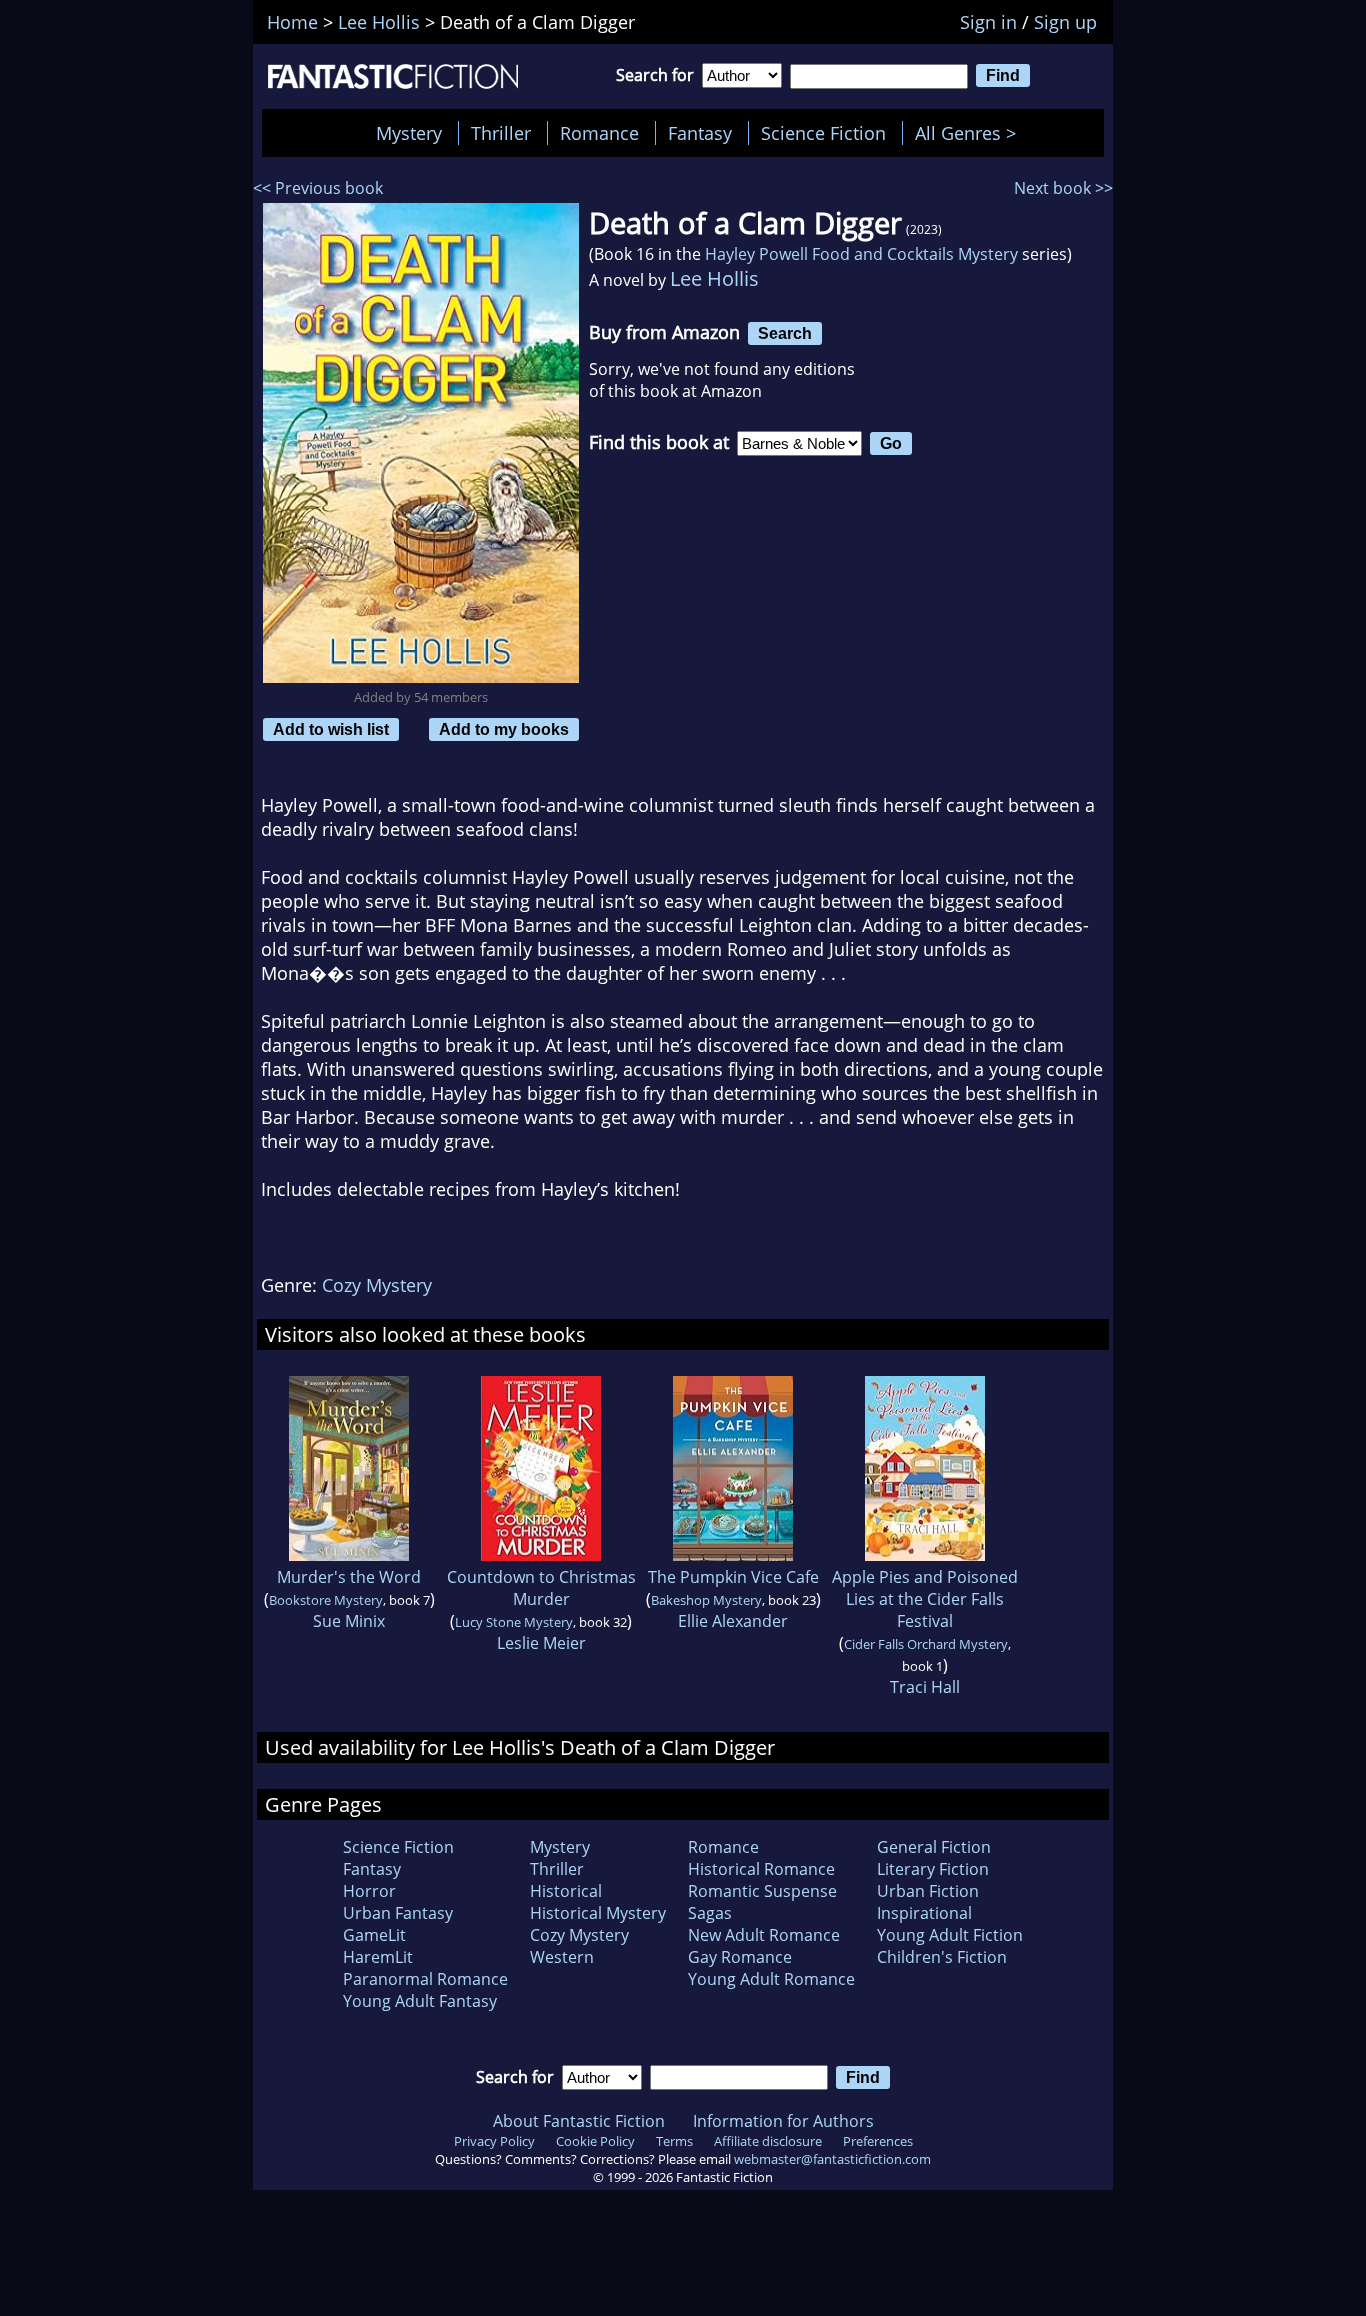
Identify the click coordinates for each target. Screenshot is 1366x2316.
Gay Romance (740, 1957)
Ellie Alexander (733, 1621)
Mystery (409, 133)
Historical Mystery (598, 1913)
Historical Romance (761, 1869)
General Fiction (934, 1847)
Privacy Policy (494, 2141)
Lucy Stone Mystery (514, 1622)
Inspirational (924, 1913)
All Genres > (970, 133)
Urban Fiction (928, 1891)
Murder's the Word (349, 1577)
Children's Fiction (942, 1957)
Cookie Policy (595, 2141)
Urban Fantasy (398, 1913)
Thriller (501, 133)
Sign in (988, 22)
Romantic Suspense (762, 1891)
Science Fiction (823, 133)
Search (785, 333)
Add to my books (504, 729)
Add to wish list (331, 729)
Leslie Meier (541, 1643)
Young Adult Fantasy (420, 2001)
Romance (599, 133)
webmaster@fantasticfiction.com (832, 2159)
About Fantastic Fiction (579, 2121)
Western (562, 1957)
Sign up (1065, 22)
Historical (566, 1891)
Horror (369, 1891)
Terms (674, 2141)
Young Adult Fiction (950, 1935)
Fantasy (700, 133)
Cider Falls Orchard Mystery (926, 1644)
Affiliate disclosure (768, 2141)
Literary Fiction (933, 1869)
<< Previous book (318, 188)
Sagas (710, 1913)
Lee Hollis (714, 278)
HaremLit (378, 1957)
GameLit (374, 1935)
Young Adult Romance (771, 1979)
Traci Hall (925, 1687)
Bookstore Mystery (326, 1600)
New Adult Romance (764, 1935)
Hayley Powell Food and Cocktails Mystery (861, 254)
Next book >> (1063, 188)
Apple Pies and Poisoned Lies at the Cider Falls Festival (925, 1599)
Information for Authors (783, 2121)
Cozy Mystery (377, 1285)
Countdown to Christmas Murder (541, 1588)
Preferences (878, 2141)
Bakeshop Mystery (706, 1600)
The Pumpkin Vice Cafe (733, 1577)
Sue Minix (349, 1621)
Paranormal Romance (425, 1979)
